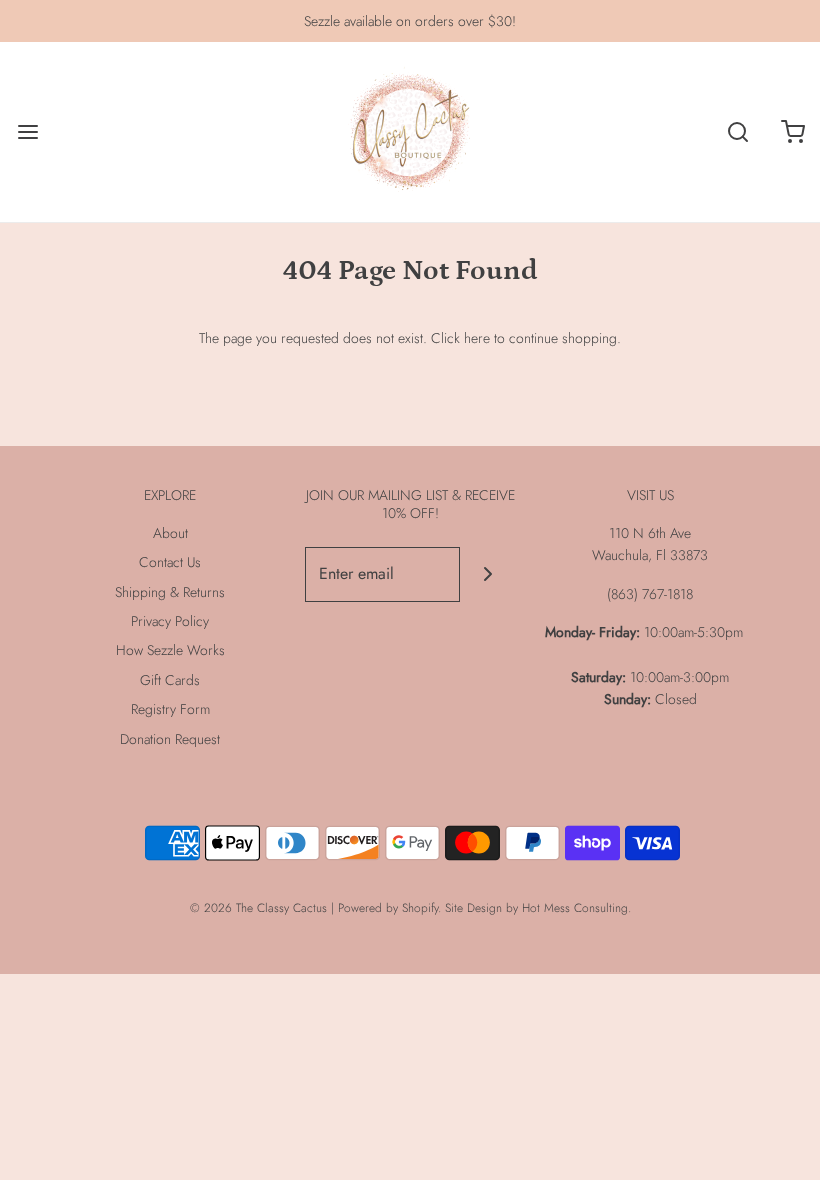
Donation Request (170, 739)
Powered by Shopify (388, 908)
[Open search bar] (737, 132)
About (170, 533)
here (477, 338)
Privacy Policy (170, 621)
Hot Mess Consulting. (576, 908)
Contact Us (170, 562)
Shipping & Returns (170, 592)
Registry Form (170, 709)
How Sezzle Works (170, 650)
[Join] (487, 574)
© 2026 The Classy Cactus (258, 908)
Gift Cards (170, 680)
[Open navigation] (27, 132)
